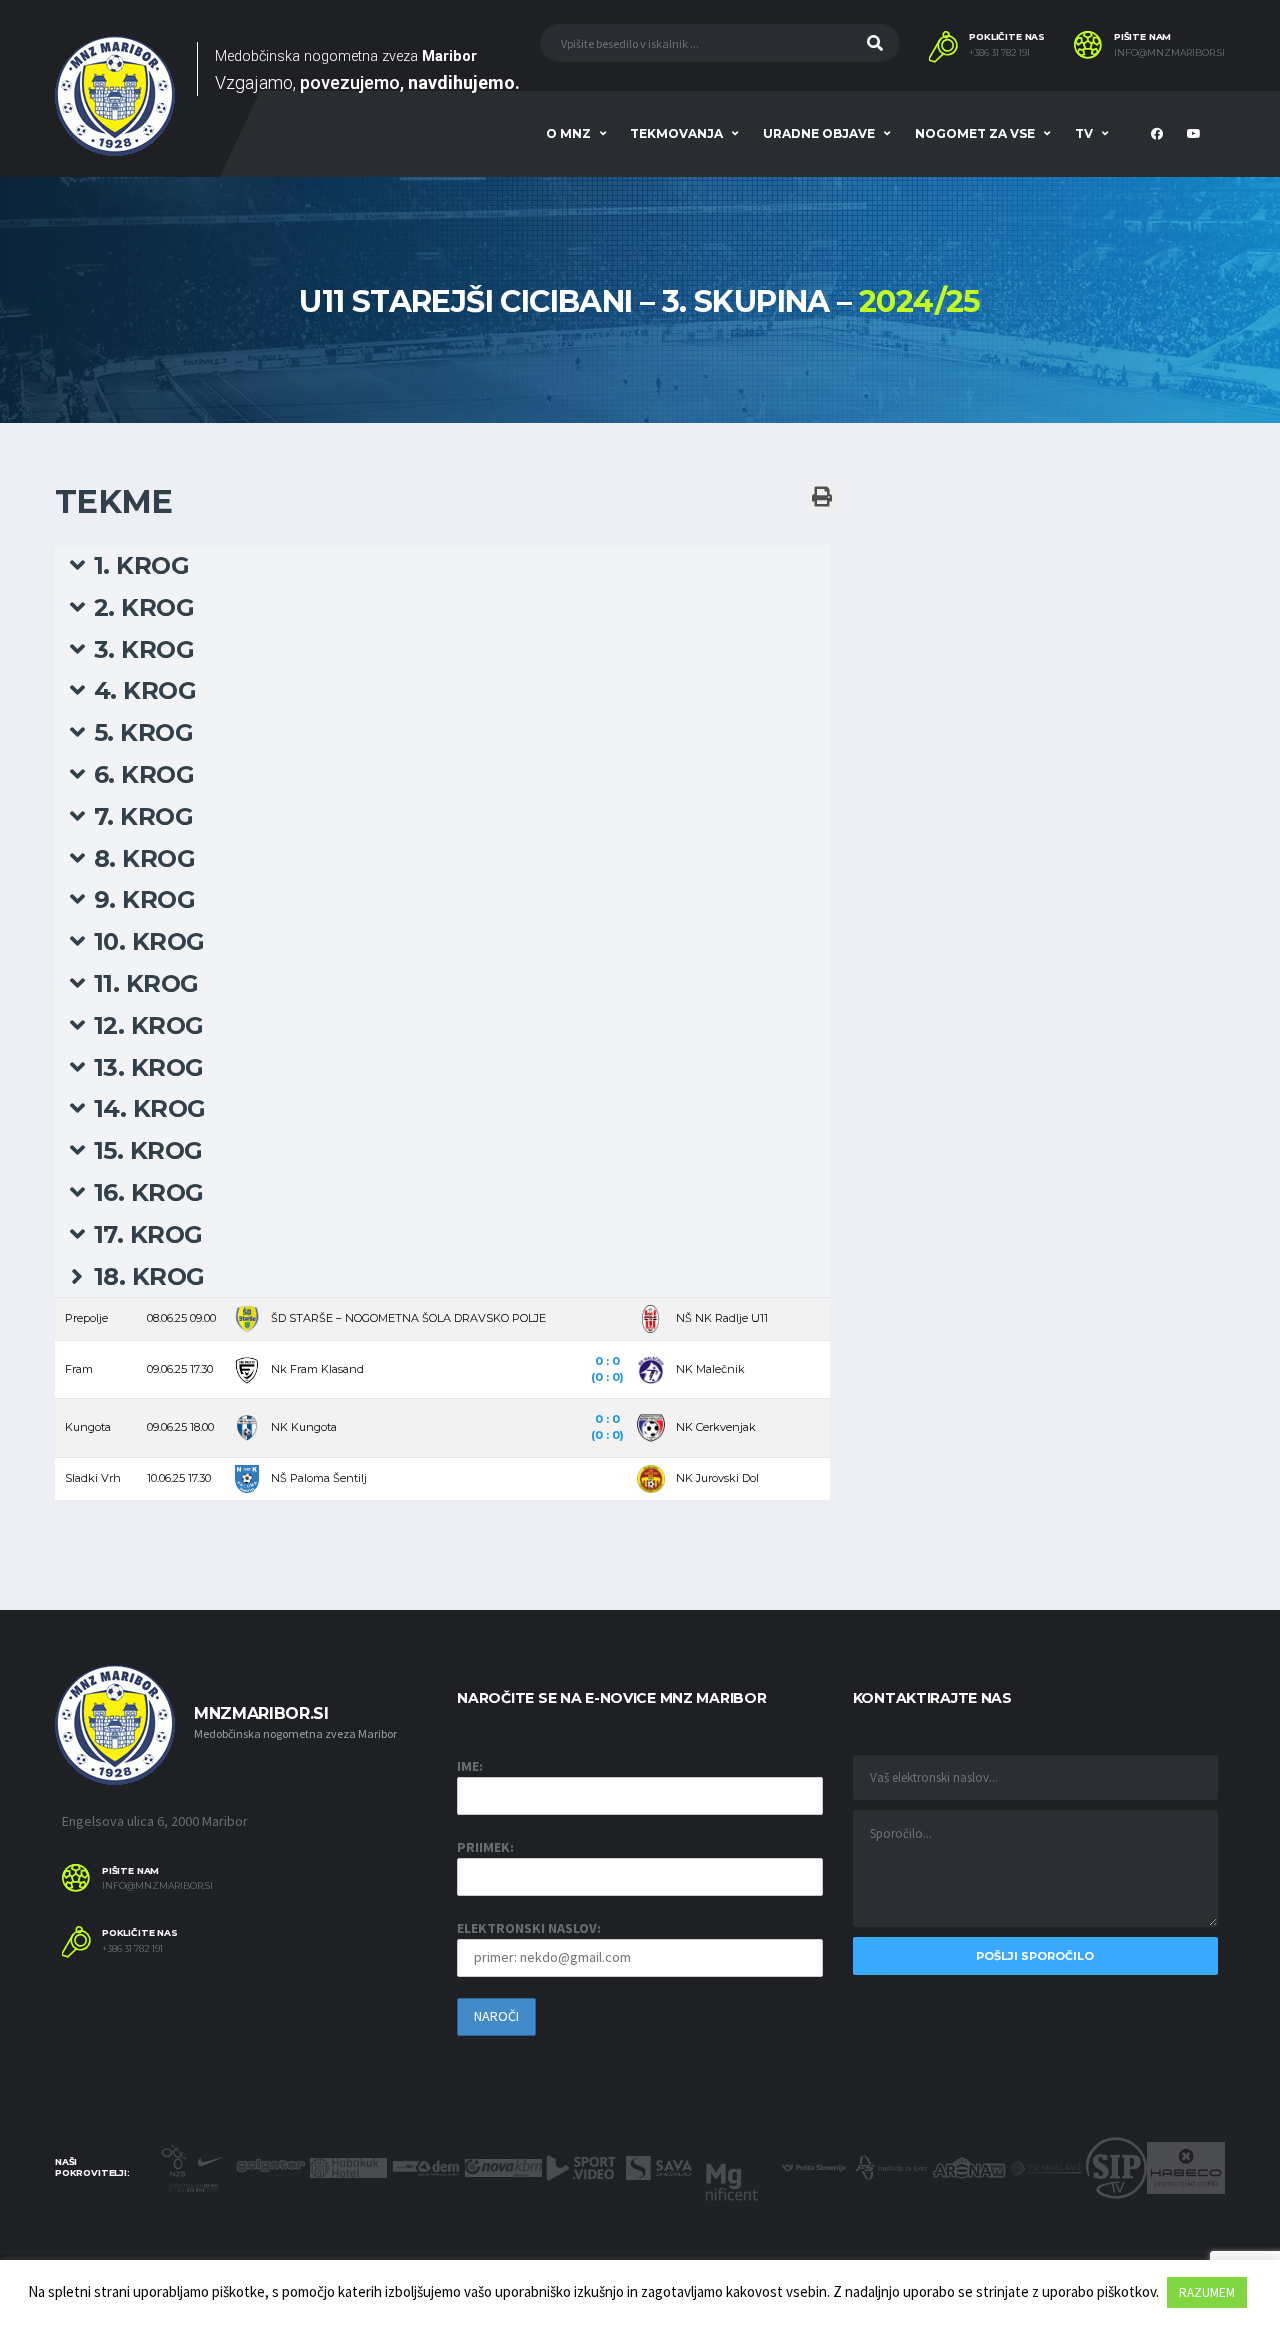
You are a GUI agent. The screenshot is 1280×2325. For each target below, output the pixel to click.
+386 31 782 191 (999, 53)
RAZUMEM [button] (1207, 2292)
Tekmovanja (676, 133)
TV (1084, 133)
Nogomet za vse (975, 133)
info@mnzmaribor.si (1169, 53)
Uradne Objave (819, 133)
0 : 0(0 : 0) (607, 1369)
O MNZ (568, 133)
